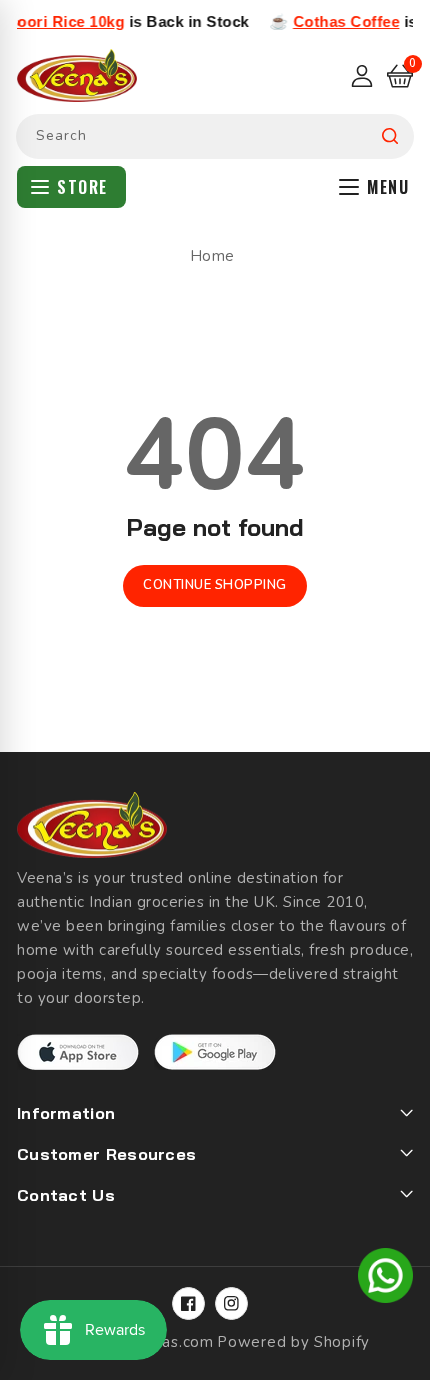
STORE (82, 187)
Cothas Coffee (336, 21)
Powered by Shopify (293, 1342)
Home (212, 256)
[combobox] (215, 136)
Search (390, 136)
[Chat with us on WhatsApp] (385, 1279)
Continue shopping (215, 585)
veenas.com (170, 1342)
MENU (388, 187)
